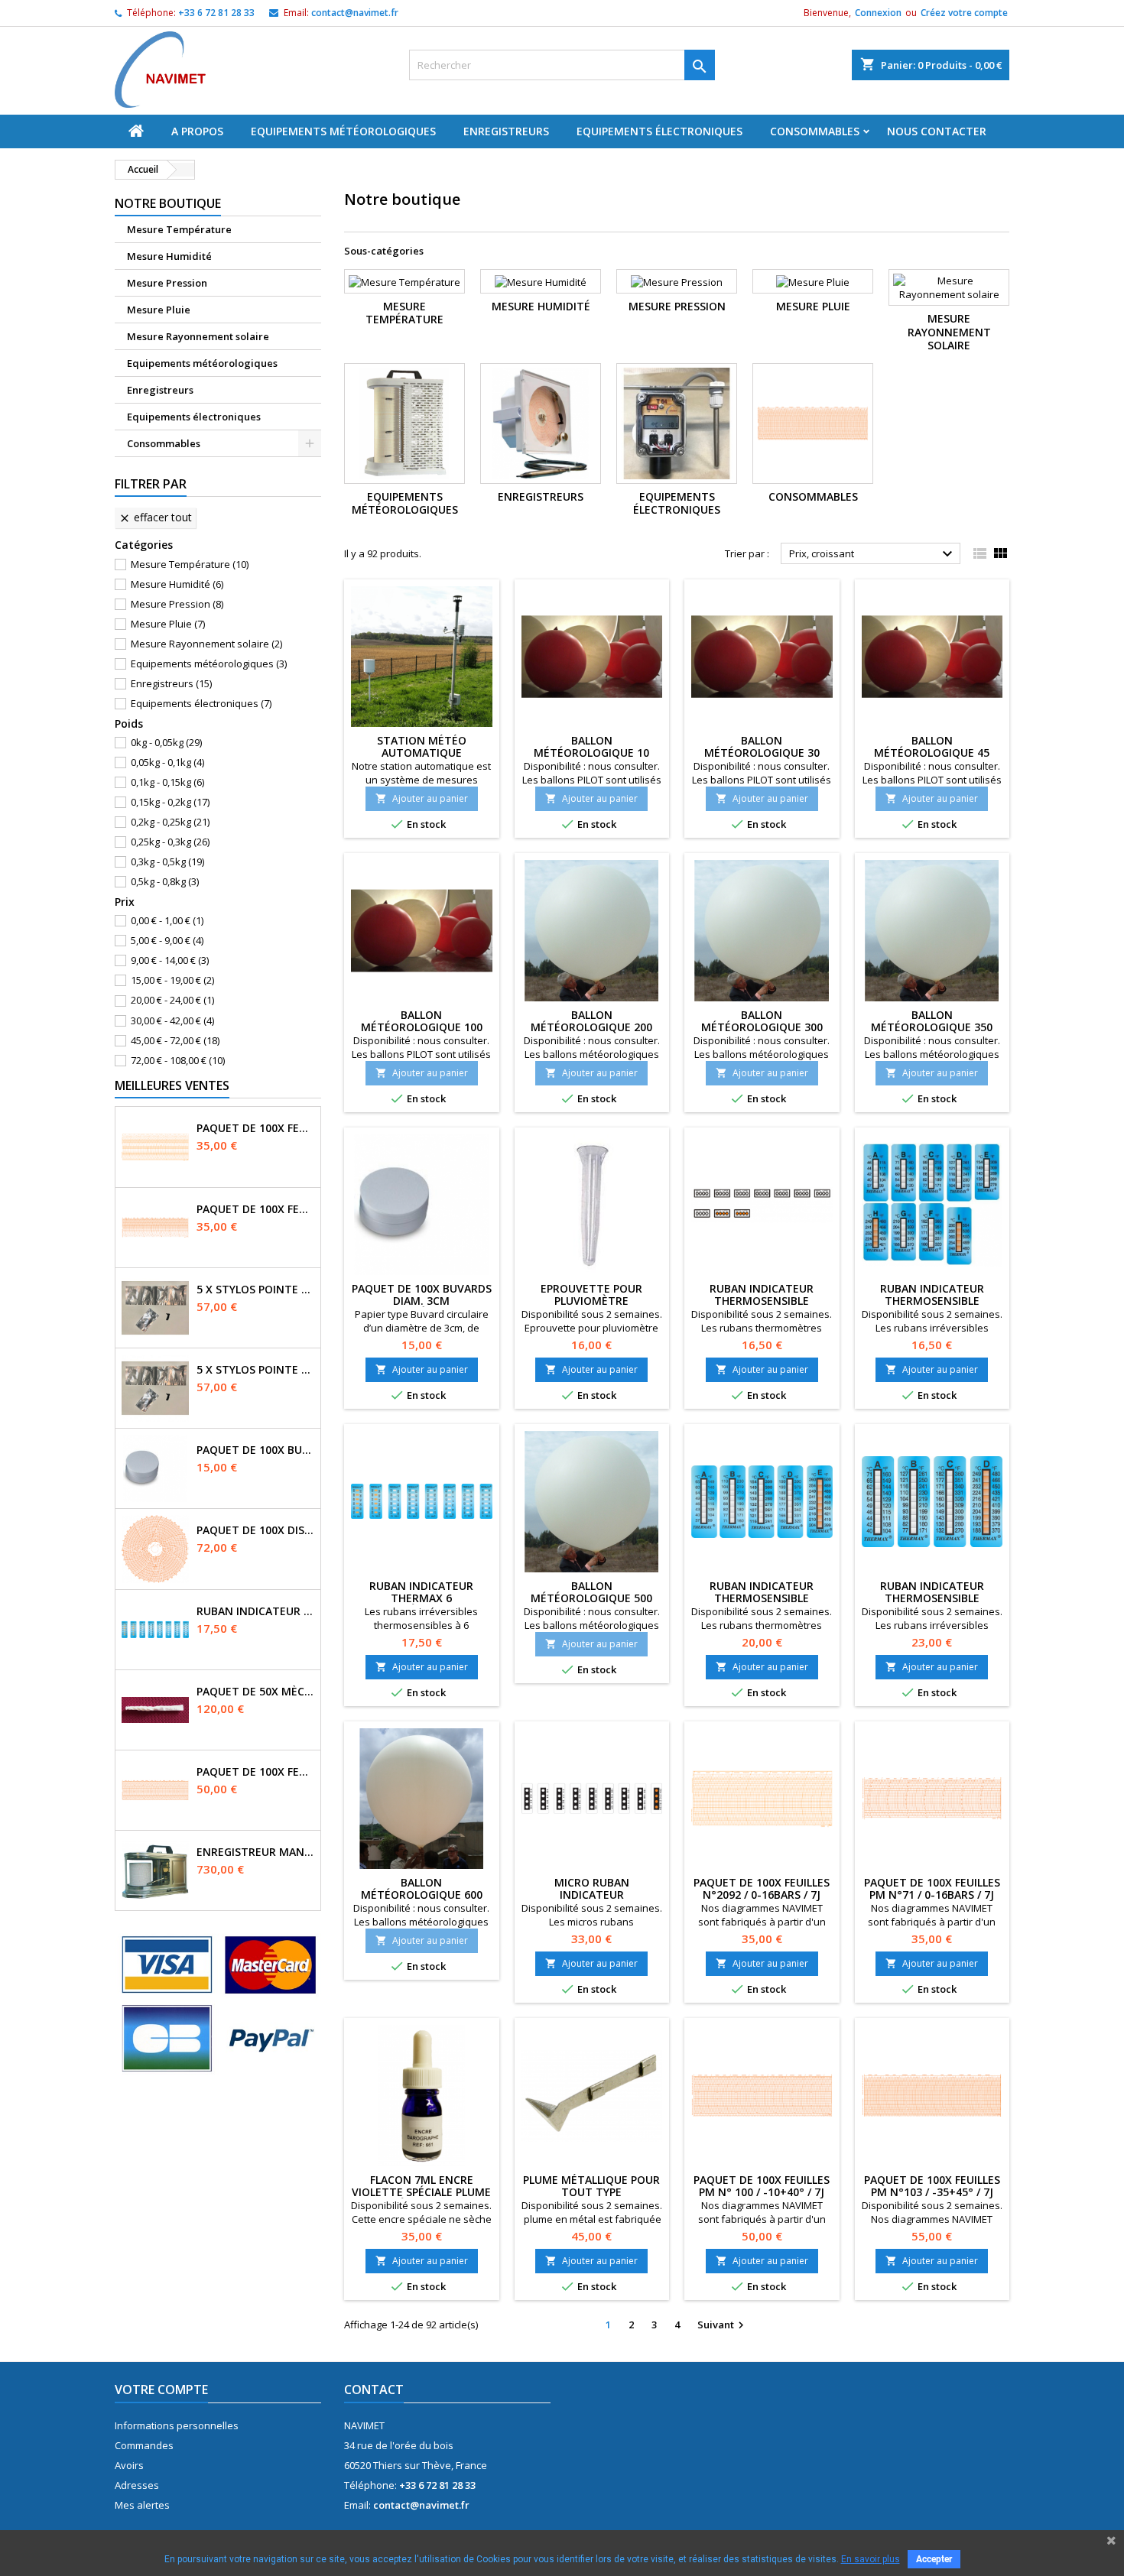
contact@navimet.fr (355, 13)
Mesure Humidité (169, 256)
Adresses (137, 2485)
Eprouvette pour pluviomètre (591, 1294)
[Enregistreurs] (541, 423)
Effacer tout (155, 517)
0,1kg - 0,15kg (167, 782)
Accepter (934, 2559)
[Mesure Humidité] (541, 281)
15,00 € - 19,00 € (172, 980)
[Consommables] (813, 423)
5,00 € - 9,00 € (167, 940)
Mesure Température (179, 229)
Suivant (723, 2325)
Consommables (815, 131)
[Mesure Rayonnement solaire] (949, 287)
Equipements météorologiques (343, 131)
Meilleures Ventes (172, 1085)
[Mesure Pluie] (813, 281)
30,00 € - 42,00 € (172, 1020)
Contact (374, 2389)
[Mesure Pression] (677, 281)
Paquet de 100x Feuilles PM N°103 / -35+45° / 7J (932, 2186)
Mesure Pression (167, 283)
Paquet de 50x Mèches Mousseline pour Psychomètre (255, 1692)
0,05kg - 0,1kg (167, 762)
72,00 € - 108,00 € (178, 1060)
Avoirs (129, 2465)
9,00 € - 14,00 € (170, 960)
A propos (197, 131)
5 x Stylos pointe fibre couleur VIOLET (255, 1290)
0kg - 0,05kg (166, 742)
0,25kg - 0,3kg (170, 842)
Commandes (144, 2445)
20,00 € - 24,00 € (172, 1000)
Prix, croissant (873, 554)
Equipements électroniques (659, 131)
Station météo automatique (422, 746)
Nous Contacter (937, 131)
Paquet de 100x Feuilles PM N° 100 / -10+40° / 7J (255, 1772)
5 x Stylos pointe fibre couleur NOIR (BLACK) (255, 1370)
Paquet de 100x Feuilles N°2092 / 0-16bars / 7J (255, 1128)
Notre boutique (168, 203)
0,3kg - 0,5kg (167, 861)
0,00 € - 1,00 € (167, 920)
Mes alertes (142, 2505)
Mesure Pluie (159, 310)
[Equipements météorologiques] (404, 423)
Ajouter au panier (422, 798)
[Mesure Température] (404, 281)
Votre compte (161, 2389)
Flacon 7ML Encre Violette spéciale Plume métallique (421, 2192)
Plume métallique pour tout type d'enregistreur (591, 2192)
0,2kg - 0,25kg (170, 822)
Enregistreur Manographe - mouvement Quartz (255, 1852)
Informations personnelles (177, 2425)
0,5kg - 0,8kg (165, 881)
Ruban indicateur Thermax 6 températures (255, 1611)
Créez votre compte (964, 13)
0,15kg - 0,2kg (170, 802)
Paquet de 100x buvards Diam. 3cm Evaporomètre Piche (255, 1450)
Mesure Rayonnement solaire (198, 336)
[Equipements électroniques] (677, 423)
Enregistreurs (506, 131)
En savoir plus (871, 2559)
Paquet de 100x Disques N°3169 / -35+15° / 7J (255, 1530)
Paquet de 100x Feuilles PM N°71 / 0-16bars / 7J (255, 1209)
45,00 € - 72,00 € (175, 1040)
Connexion (878, 13)
